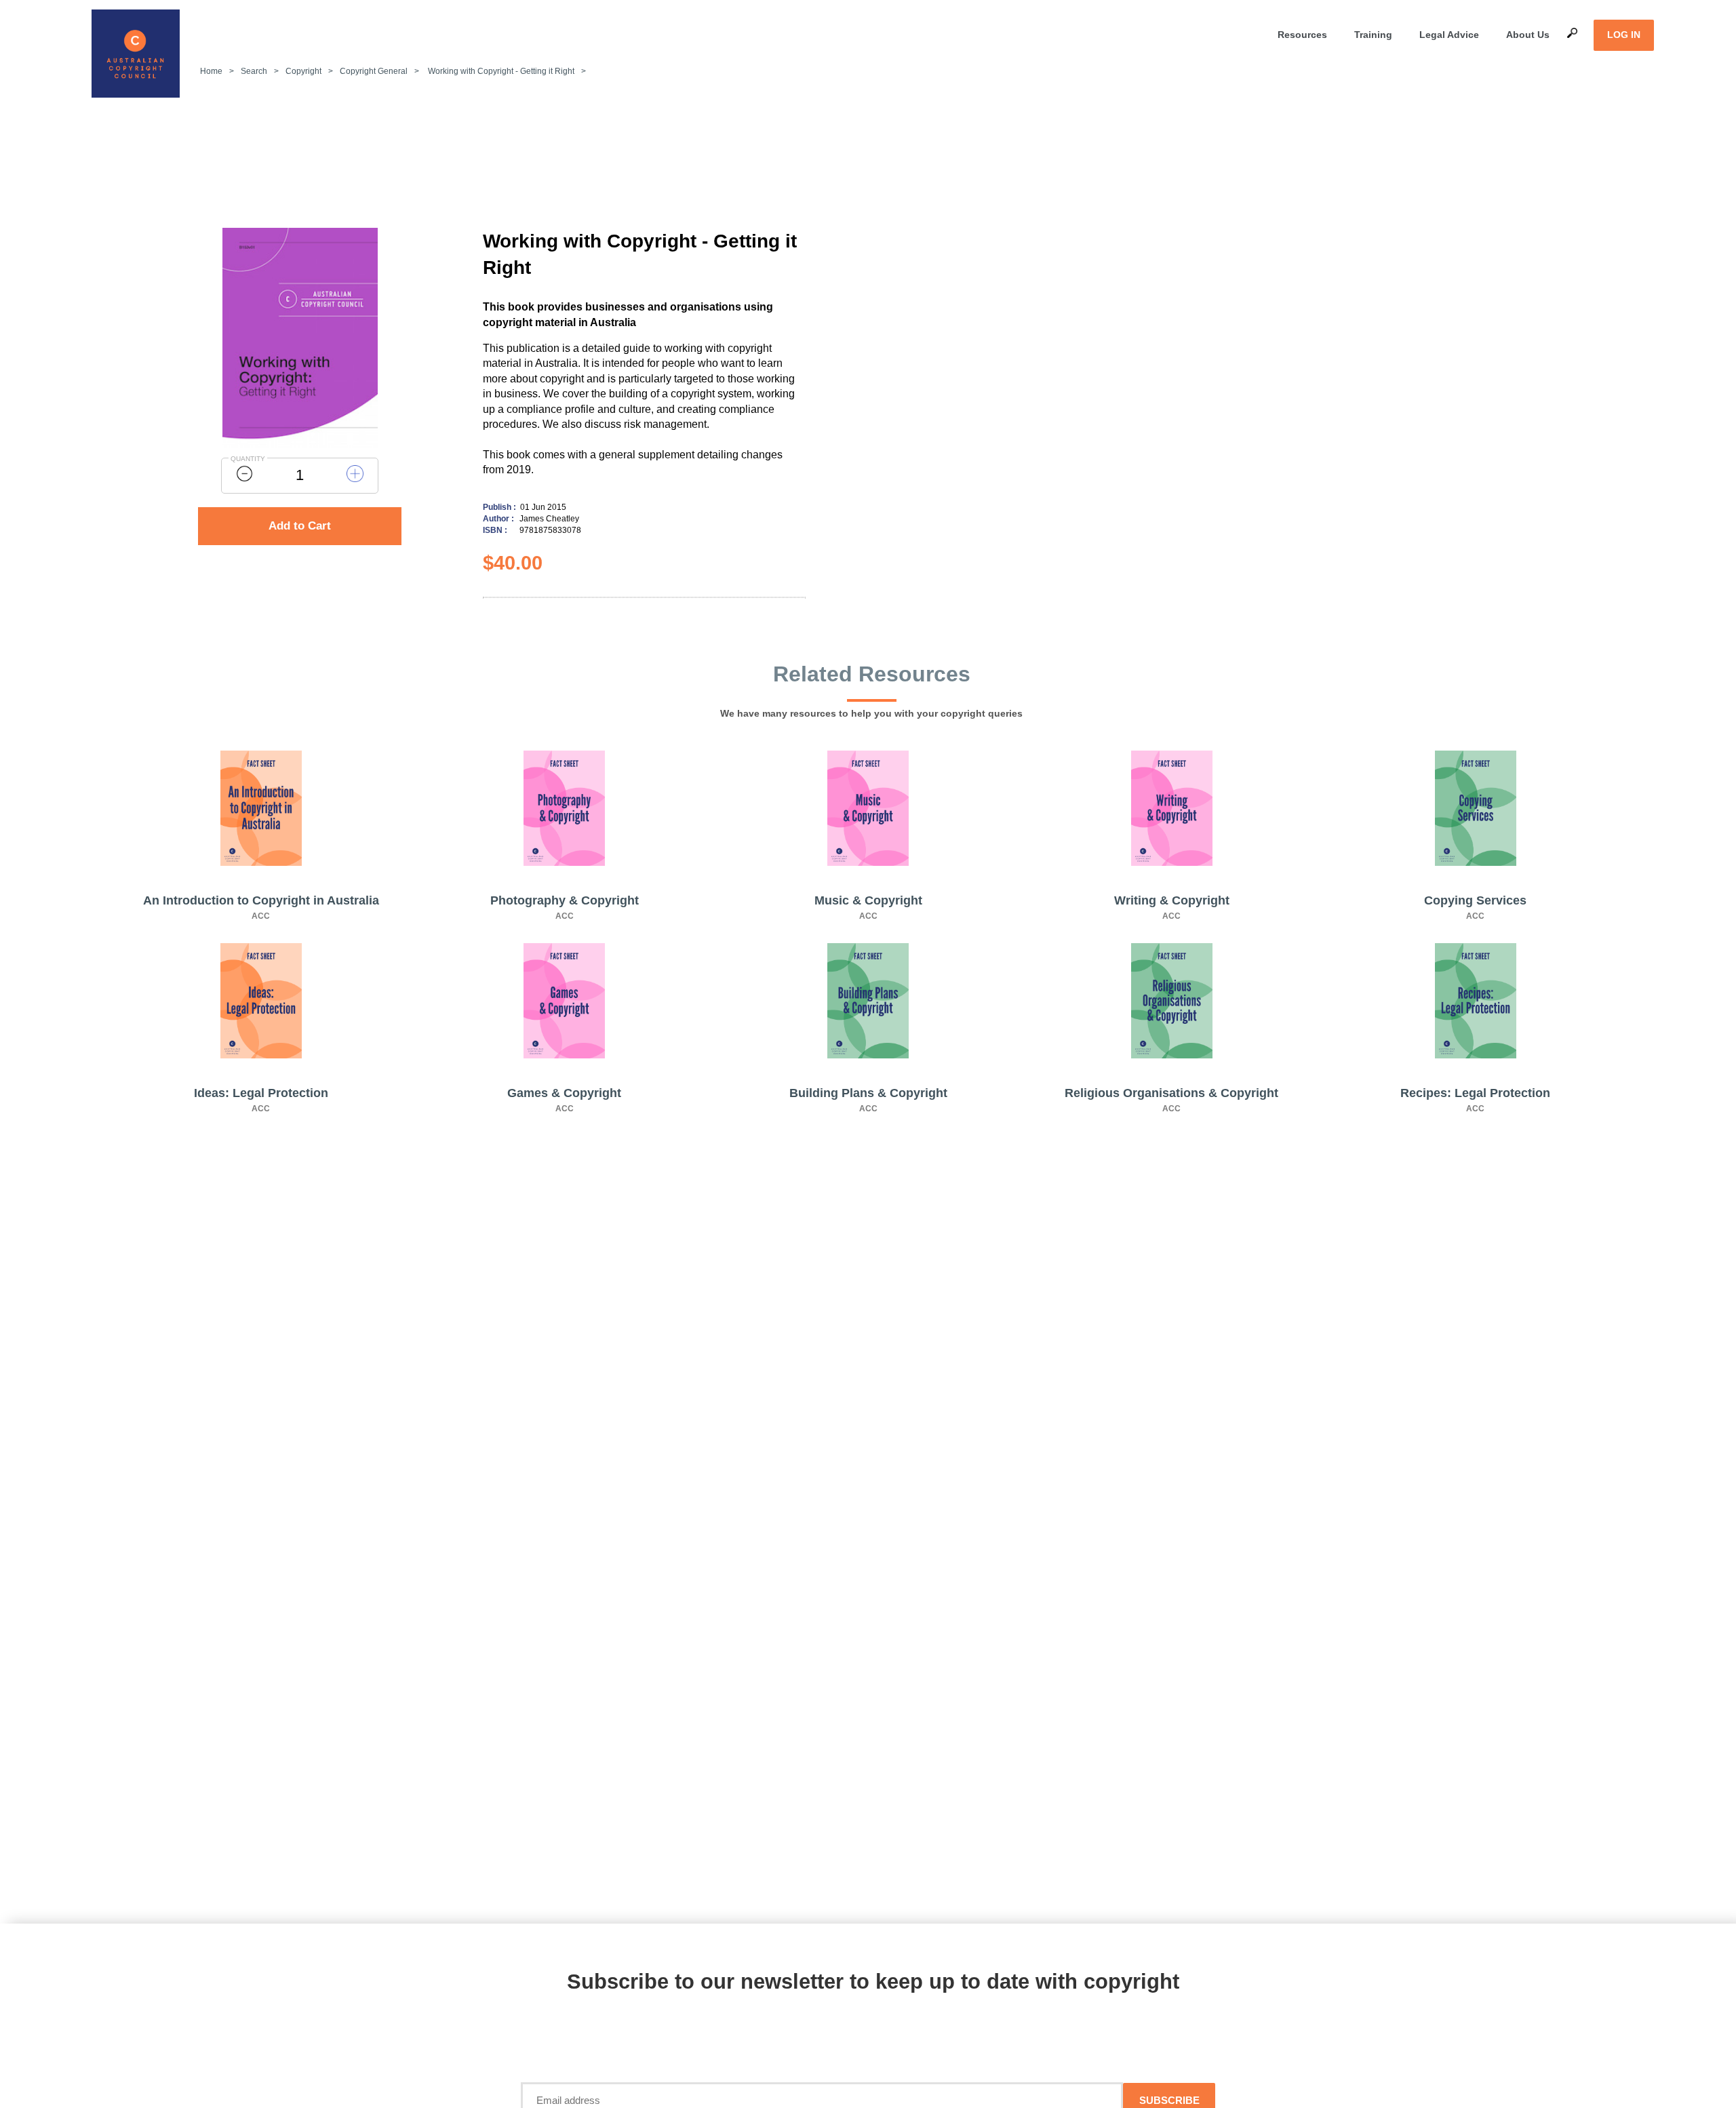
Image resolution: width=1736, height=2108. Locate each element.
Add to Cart (300, 526)
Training (1373, 35)
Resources (1302, 35)
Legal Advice (1449, 35)
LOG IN (1624, 35)
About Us (1528, 35)
